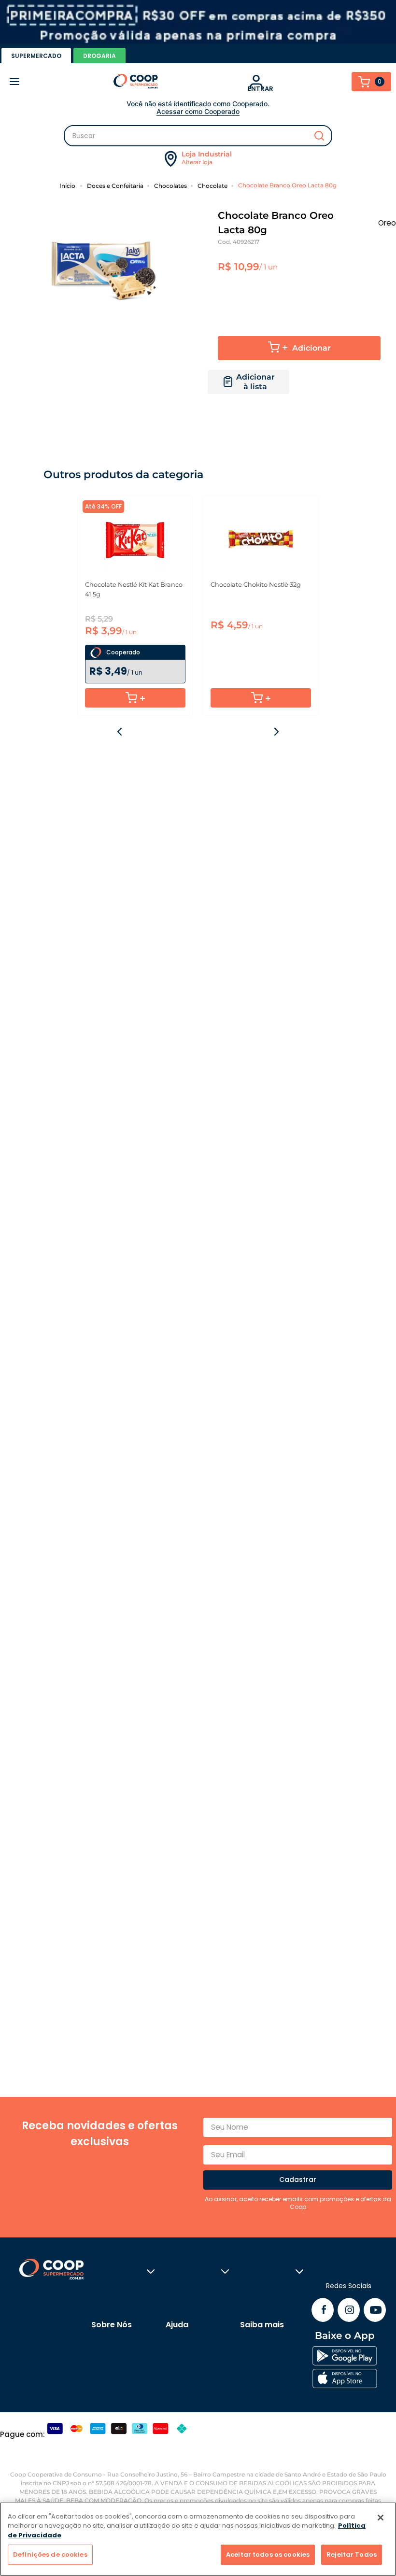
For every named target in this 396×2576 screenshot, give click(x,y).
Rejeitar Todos (352, 2555)
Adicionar (311, 348)
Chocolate (212, 186)
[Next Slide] (276, 732)
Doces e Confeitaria (115, 186)
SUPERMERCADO (36, 56)
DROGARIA (99, 56)
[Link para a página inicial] (69, 185)
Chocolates (170, 186)
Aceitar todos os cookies (268, 2555)
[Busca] (198, 136)
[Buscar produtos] (319, 136)
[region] (198, 2539)
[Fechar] (381, 2518)
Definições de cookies (50, 2555)
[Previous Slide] (120, 732)
